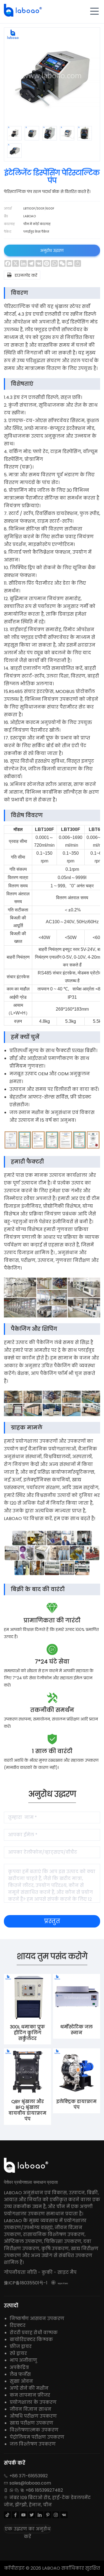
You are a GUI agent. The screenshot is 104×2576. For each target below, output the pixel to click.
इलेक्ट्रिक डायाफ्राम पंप (76, 2104)
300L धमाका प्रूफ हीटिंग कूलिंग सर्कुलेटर (27, 2033)
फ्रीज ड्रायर (21, 2346)
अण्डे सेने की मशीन (29, 2388)
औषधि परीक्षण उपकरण (33, 2416)
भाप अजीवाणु (23, 2360)
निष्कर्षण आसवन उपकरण (37, 2319)
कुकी (47, 2272)
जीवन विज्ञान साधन (31, 2409)
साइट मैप (67, 2272)
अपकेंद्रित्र (19, 2367)
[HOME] (23, 10)
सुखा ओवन (21, 2381)
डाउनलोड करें (22, 275)
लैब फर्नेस (20, 2374)
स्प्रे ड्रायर (18, 2353)
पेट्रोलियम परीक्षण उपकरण (37, 2437)
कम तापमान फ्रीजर (30, 2395)
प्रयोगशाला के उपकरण (33, 2402)
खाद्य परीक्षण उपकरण (31, 2423)
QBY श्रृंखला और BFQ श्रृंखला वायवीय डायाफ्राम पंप (27, 2110)
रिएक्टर (18, 2325)
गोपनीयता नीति (20, 2272)
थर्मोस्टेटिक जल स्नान (76, 2030)
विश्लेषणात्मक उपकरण (34, 2430)
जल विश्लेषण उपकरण (33, 2444)
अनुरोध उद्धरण (52, 250)
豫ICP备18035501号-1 (26, 2283)
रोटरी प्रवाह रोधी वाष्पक (34, 2333)
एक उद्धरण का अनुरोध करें (28, 2529)
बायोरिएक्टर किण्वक (31, 2340)
